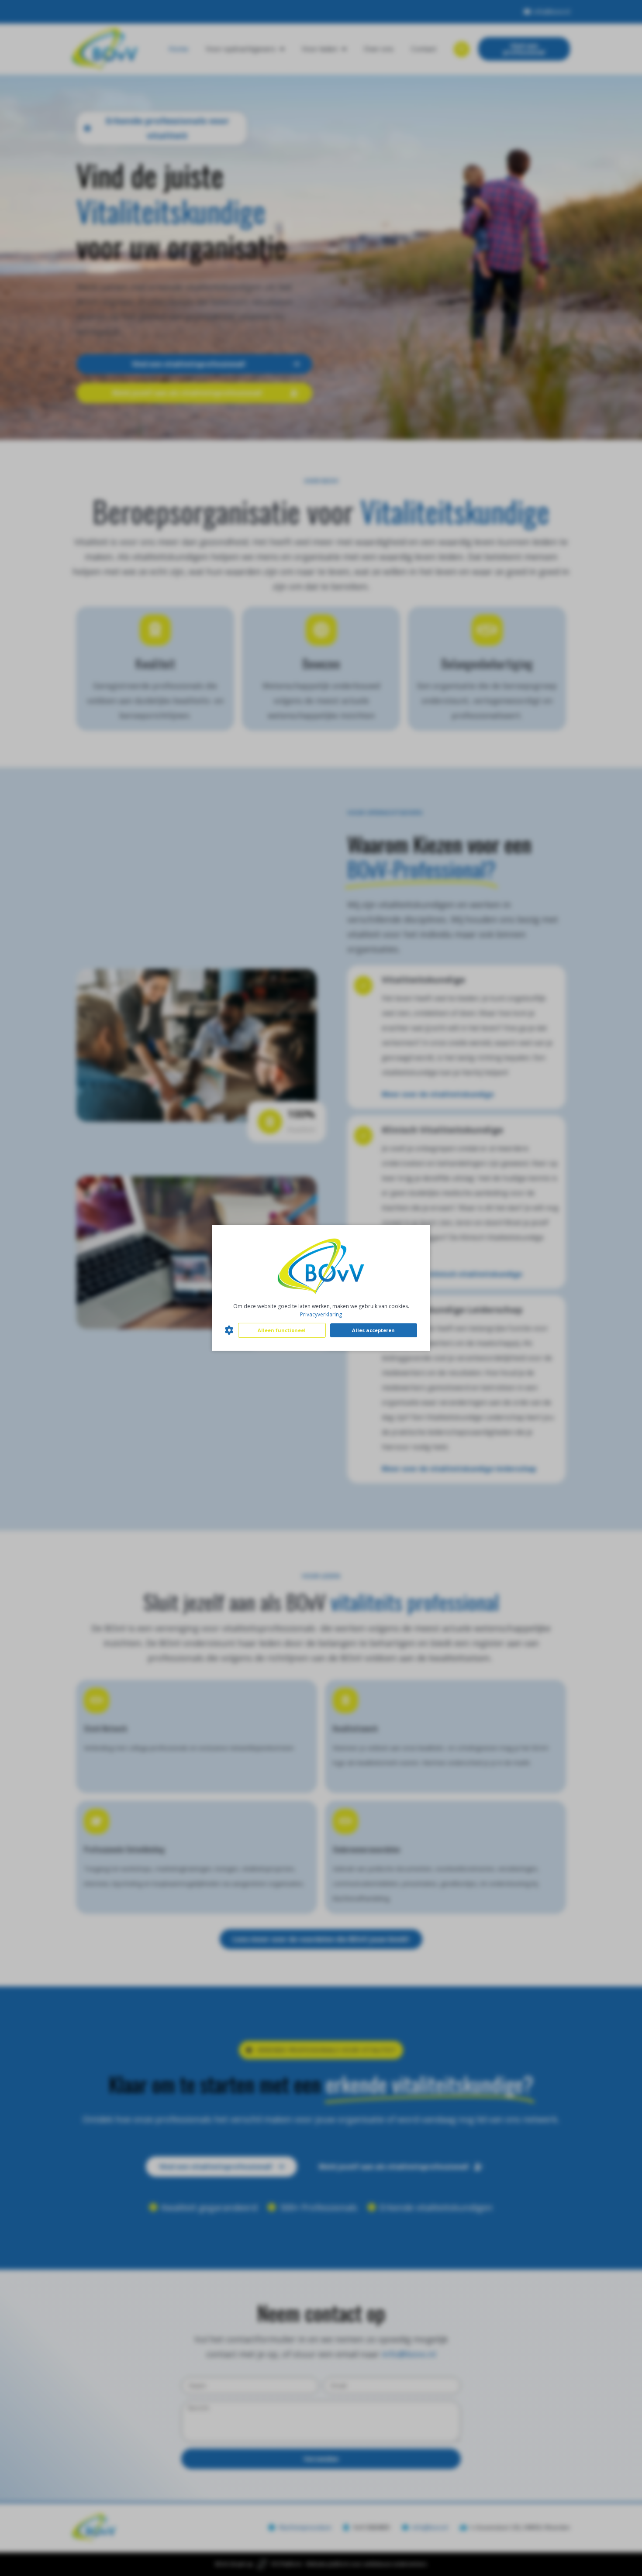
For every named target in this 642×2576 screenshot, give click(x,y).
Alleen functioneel (282, 1330)
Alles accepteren (373, 1330)
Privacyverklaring (321, 1314)
